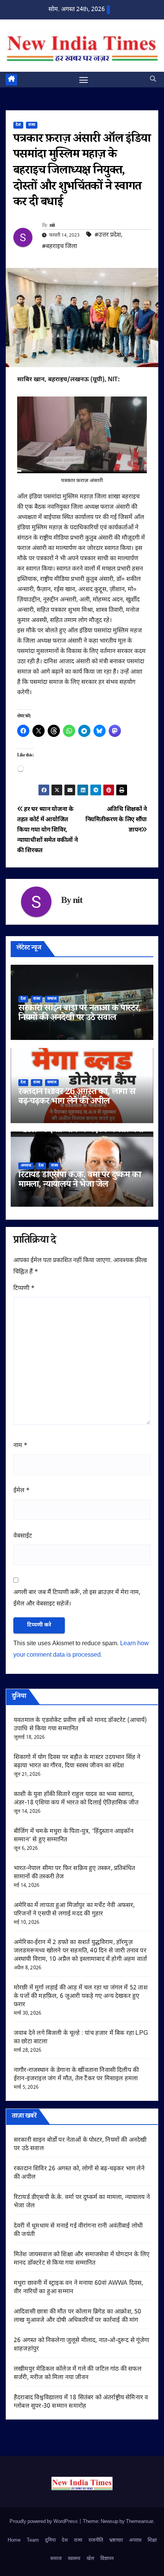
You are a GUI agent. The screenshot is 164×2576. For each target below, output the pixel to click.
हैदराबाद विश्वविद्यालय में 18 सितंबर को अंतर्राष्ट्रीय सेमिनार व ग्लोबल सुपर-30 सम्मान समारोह (81, 2402)
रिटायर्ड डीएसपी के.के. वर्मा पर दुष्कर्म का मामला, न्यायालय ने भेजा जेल (80, 1181)
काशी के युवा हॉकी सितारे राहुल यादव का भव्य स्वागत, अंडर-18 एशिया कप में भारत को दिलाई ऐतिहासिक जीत (76, 1799)
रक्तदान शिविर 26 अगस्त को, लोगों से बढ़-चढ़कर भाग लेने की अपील (77, 1098)
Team (33, 2540)
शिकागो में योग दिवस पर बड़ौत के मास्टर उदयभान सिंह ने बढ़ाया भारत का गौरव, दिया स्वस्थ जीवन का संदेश (77, 1762)
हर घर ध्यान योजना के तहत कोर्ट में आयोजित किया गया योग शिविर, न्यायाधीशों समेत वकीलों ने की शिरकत (47, 830)
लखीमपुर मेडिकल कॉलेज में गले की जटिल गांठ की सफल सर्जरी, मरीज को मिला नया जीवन (78, 2374)
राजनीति (96, 2540)
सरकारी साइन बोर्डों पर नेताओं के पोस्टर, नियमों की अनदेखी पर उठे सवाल (80, 1014)
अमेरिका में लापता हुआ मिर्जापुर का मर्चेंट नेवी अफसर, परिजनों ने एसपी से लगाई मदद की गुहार (74, 1910)
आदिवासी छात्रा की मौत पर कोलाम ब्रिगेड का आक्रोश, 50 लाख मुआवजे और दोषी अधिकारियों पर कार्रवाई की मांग (78, 2316)
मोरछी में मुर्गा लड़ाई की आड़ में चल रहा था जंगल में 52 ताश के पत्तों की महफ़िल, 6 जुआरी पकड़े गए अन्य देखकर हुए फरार (81, 1996)
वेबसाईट (23, 1536)
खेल (90, 2559)
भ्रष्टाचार (116, 2540)
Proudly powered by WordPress (44, 2522)
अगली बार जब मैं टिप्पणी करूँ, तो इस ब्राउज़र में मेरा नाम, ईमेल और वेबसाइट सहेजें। (77, 1598)
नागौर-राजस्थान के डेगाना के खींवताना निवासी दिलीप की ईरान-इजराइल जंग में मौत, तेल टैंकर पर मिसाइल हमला (76, 2075)
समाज (52, 999)
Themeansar (140, 2522)
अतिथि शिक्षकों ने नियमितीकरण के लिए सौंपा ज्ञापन (116, 820)
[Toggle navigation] (84, 80)
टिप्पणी (24, 1289)
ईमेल (22, 1491)
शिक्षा (152, 2540)
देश (18, 125)
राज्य (32, 125)
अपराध (26, 1166)
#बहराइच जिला (59, 247)
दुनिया (50, 2540)
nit (52, 226)
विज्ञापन (107, 2559)
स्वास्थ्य (74, 2559)
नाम (20, 1446)
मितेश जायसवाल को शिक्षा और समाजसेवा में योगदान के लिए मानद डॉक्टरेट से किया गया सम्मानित (82, 2259)
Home (14, 2540)
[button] (153, 80)
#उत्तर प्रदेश (108, 235)
